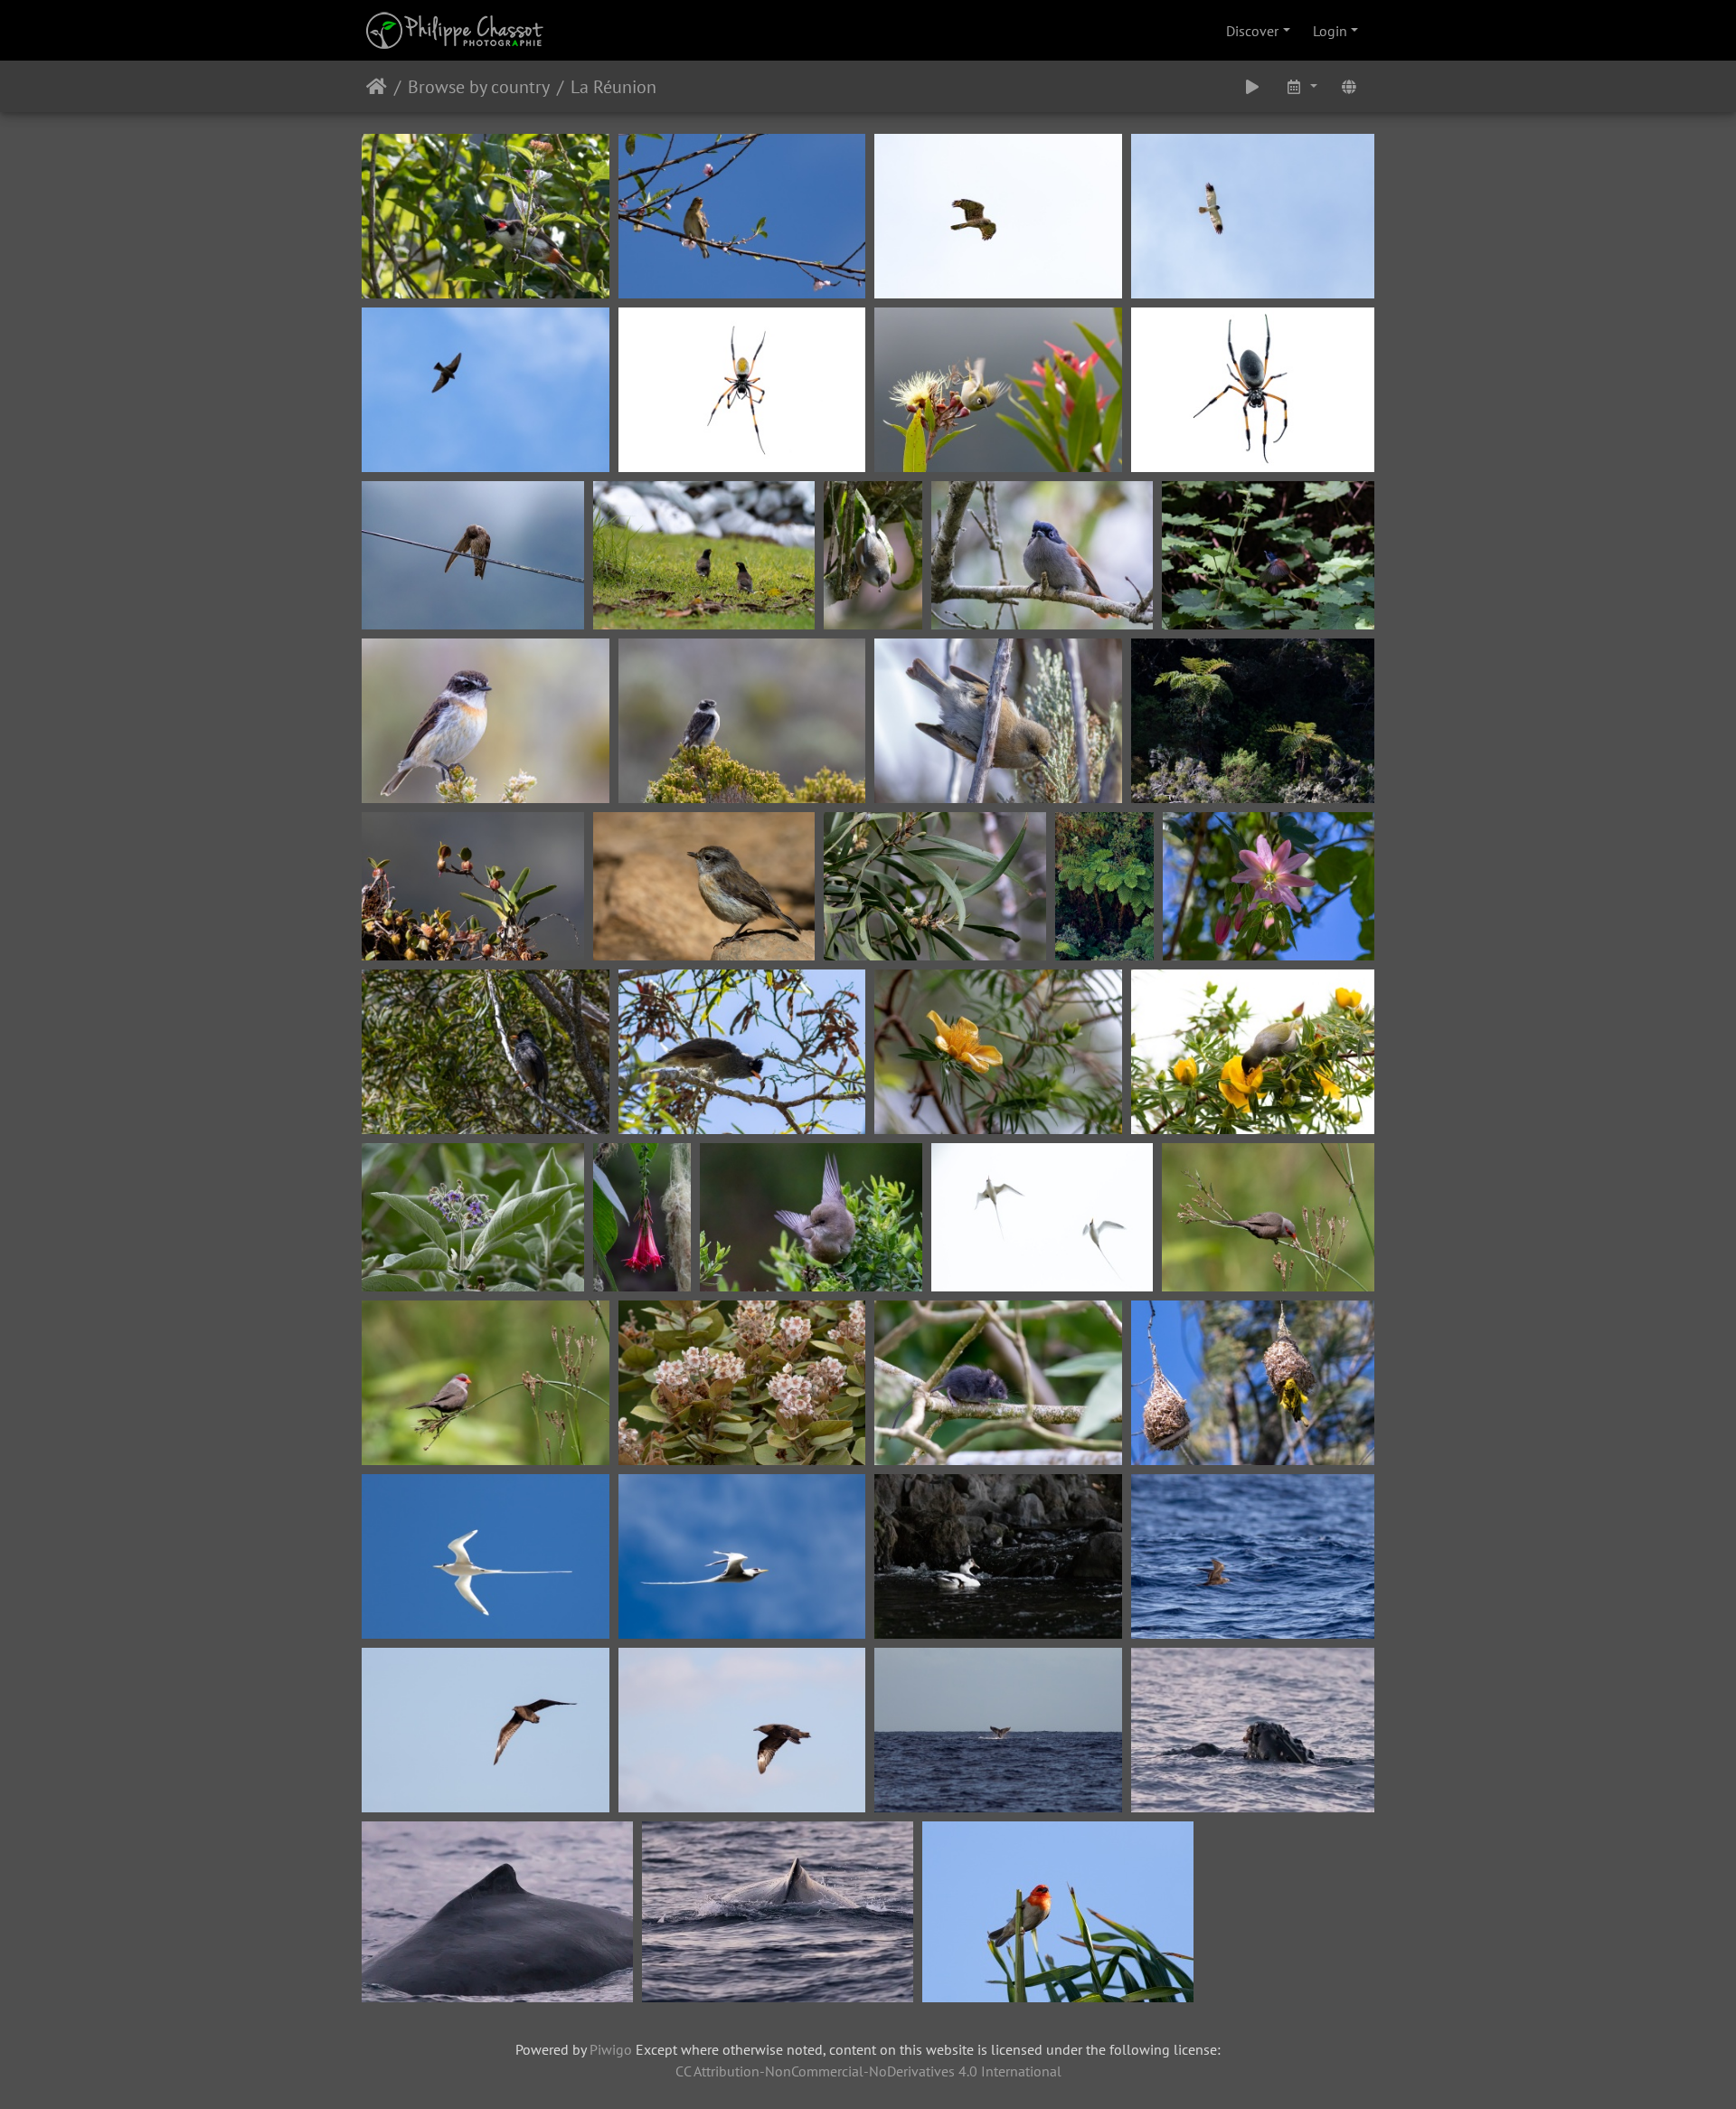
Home (377, 87)
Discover (1252, 31)
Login (1330, 31)
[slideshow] (1252, 86)
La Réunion (613, 87)
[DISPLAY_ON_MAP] (1349, 86)
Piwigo (611, 2049)
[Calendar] (1301, 86)
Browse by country (479, 87)
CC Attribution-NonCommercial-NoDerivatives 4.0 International (868, 2071)
